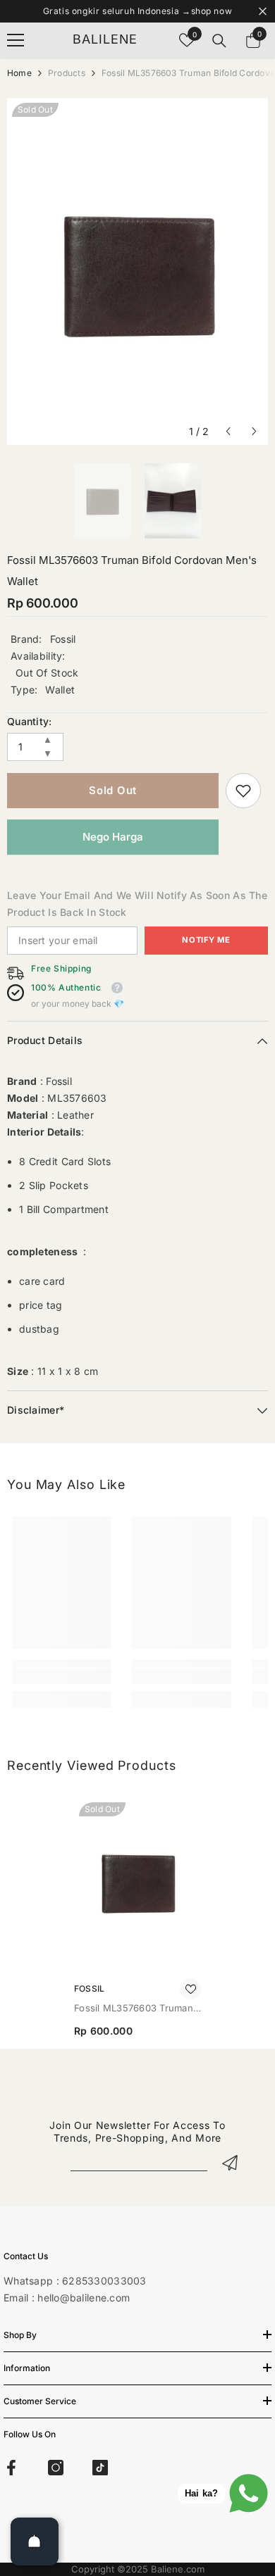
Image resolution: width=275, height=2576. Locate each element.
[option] (137, 271)
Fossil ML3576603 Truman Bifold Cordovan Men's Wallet (134, 2009)
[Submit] (230, 2162)
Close (263, 12)
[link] (243, 791)
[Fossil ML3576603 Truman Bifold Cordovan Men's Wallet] (137, 1881)
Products (67, 73)
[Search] (219, 41)
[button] (228, 431)
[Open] (35, 2542)
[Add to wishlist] (190, 1989)
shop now (212, 11)
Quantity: (30, 721)
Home (19, 73)
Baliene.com (178, 2569)
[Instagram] (56, 2468)
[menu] (16, 40)
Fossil (63, 639)
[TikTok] (100, 2468)
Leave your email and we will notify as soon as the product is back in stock (137, 904)
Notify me (206, 940)
